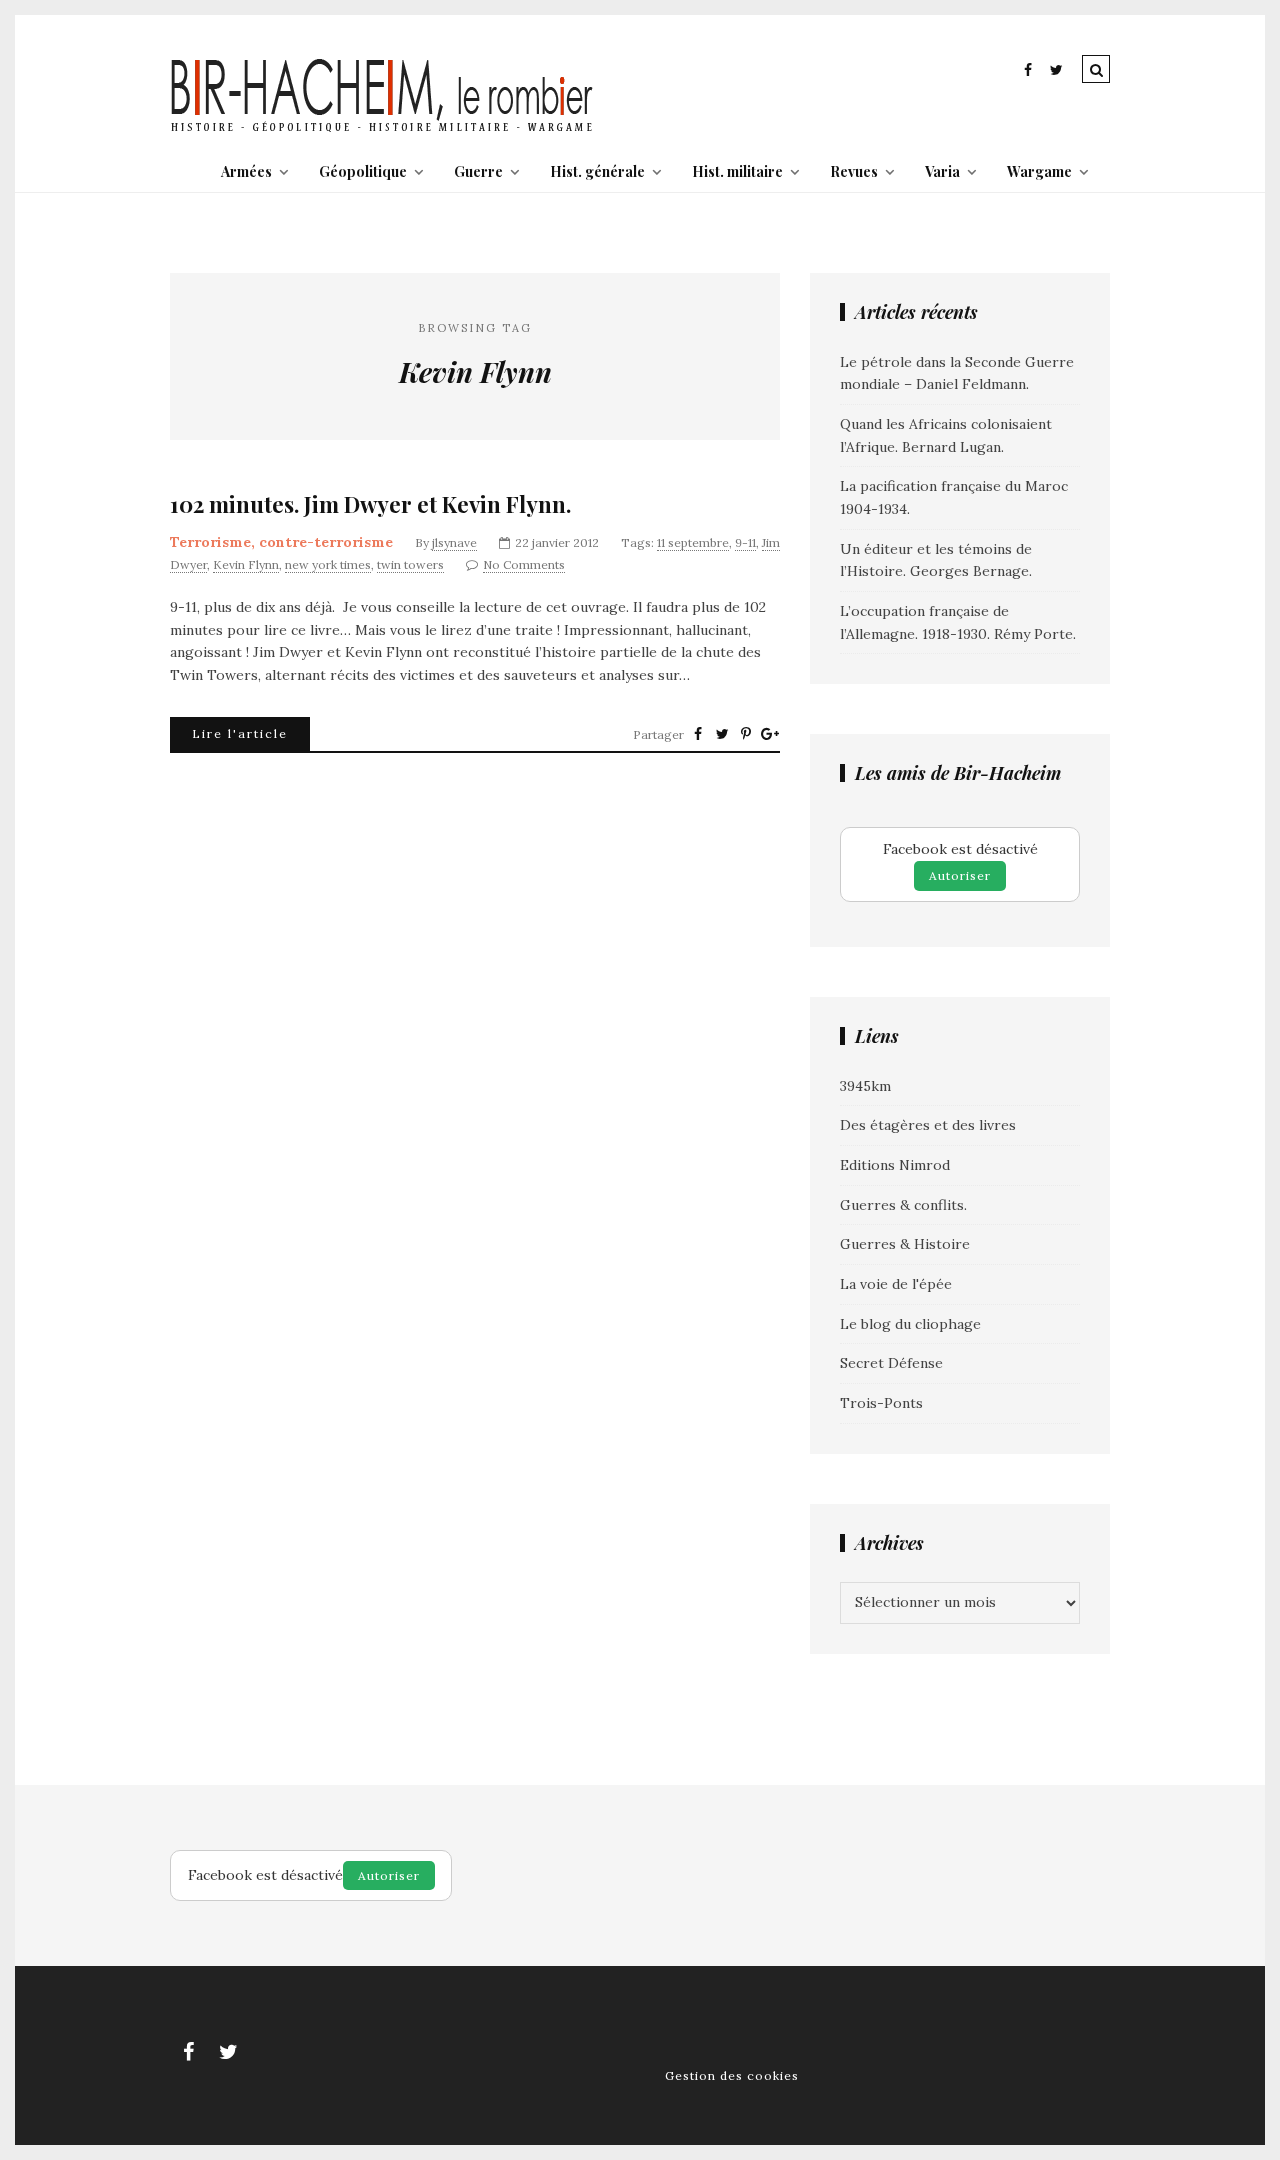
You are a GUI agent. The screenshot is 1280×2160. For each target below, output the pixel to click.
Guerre (478, 171)
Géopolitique (363, 171)
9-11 (745, 542)
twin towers (410, 564)
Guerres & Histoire (905, 1244)
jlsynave (454, 542)
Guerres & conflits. (903, 1205)
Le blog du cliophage (910, 1324)
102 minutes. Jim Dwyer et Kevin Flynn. (370, 504)
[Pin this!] (746, 734)
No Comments (524, 564)
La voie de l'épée (896, 1284)
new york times (328, 564)
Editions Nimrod (895, 1165)
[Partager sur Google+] (770, 734)
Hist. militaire (737, 171)
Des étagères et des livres (928, 1125)
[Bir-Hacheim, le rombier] (382, 130)
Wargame (1039, 171)
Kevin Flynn (246, 564)
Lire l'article (240, 733)
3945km (865, 1086)
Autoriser (960, 875)
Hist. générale (597, 171)
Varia (942, 171)
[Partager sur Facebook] (698, 734)
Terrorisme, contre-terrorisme (281, 542)
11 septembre (693, 542)
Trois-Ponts (881, 1403)
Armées (246, 171)
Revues (854, 171)
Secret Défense (891, 1363)
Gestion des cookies (732, 2075)
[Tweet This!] (722, 734)
